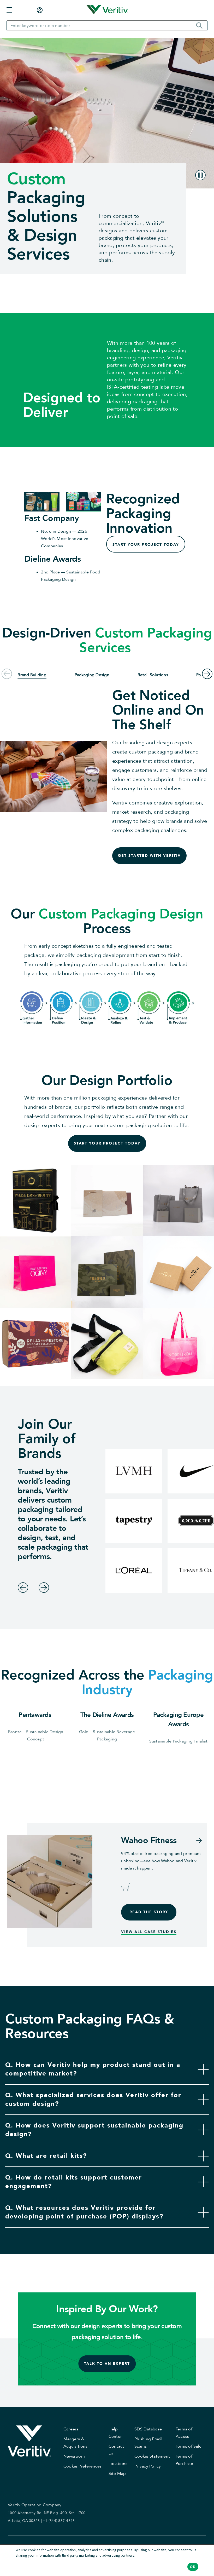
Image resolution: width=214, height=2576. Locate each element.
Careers (71, 2429)
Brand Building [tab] (32, 675)
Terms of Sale (189, 2446)
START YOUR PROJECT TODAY (146, 545)
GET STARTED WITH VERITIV (149, 856)
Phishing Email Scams (148, 2443)
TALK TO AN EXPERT (107, 2363)
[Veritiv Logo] (107, 10)
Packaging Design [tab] (92, 675)
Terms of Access (184, 2433)
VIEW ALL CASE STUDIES (149, 1932)
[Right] (44, 1588)
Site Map (117, 2474)
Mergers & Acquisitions (75, 2443)
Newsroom (74, 2456)
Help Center (115, 2433)
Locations (118, 2464)
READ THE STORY (149, 1912)
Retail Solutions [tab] (153, 675)
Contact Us (116, 2450)
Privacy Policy (148, 2466)
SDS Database (148, 2429)
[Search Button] (201, 26)
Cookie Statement (152, 2456)
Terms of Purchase (184, 2460)
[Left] (23, 1588)
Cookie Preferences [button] (83, 2466)
